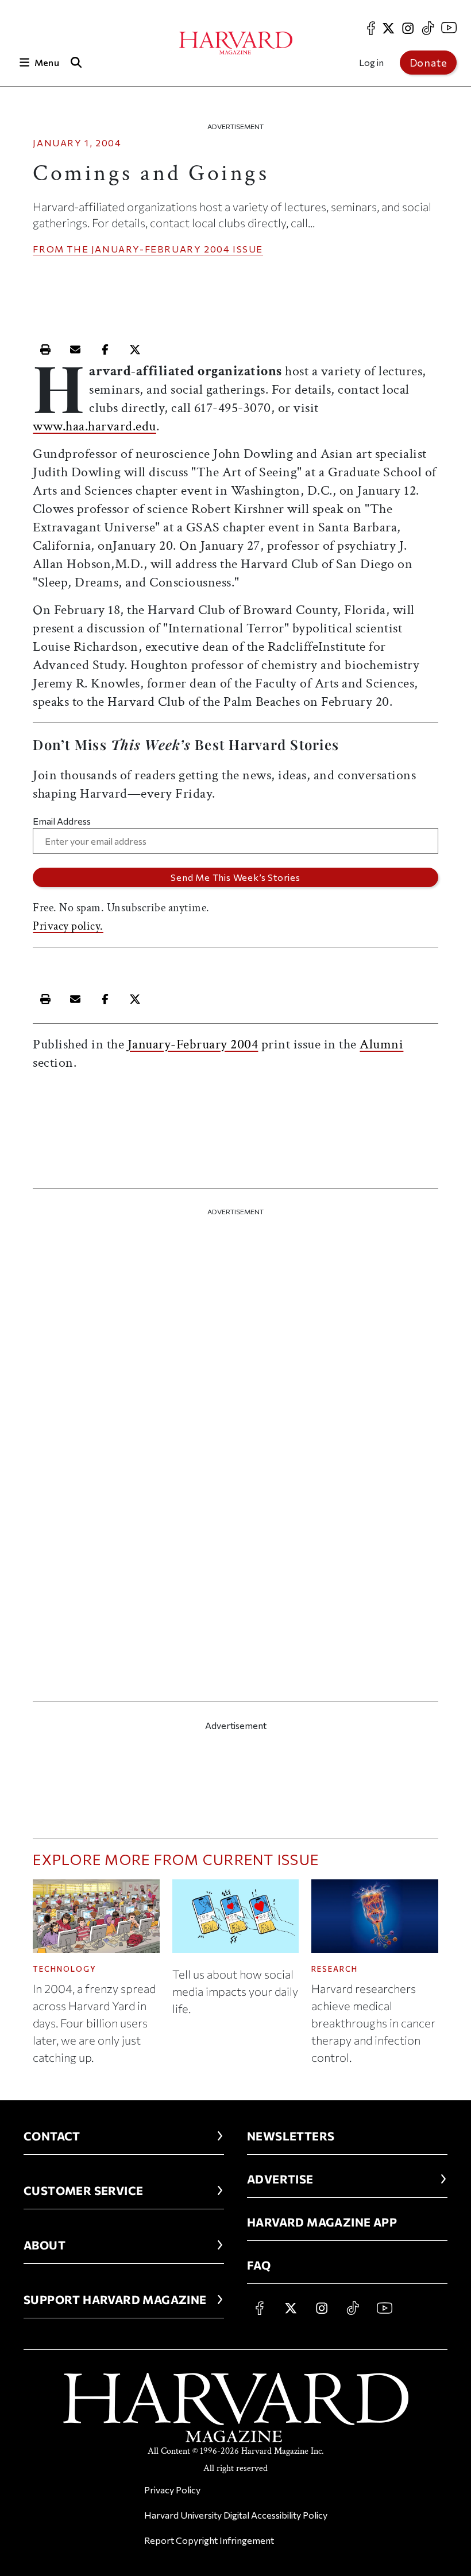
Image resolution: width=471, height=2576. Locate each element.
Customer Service (83, 2190)
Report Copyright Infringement (209, 2540)
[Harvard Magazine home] (236, 43)
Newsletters (291, 2136)
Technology (65, 1969)
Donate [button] (428, 63)
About (45, 2245)
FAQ (259, 2265)
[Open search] (76, 62)
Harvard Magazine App (322, 2222)
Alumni (381, 1044)
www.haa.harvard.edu (94, 426)
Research (335, 1969)
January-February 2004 (161, 249)
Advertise (280, 2179)
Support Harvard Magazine (115, 2299)
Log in (371, 62)
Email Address (62, 821)
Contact (52, 2136)
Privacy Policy (172, 2490)
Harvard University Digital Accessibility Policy (236, 2515)
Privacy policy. (68, 926)
